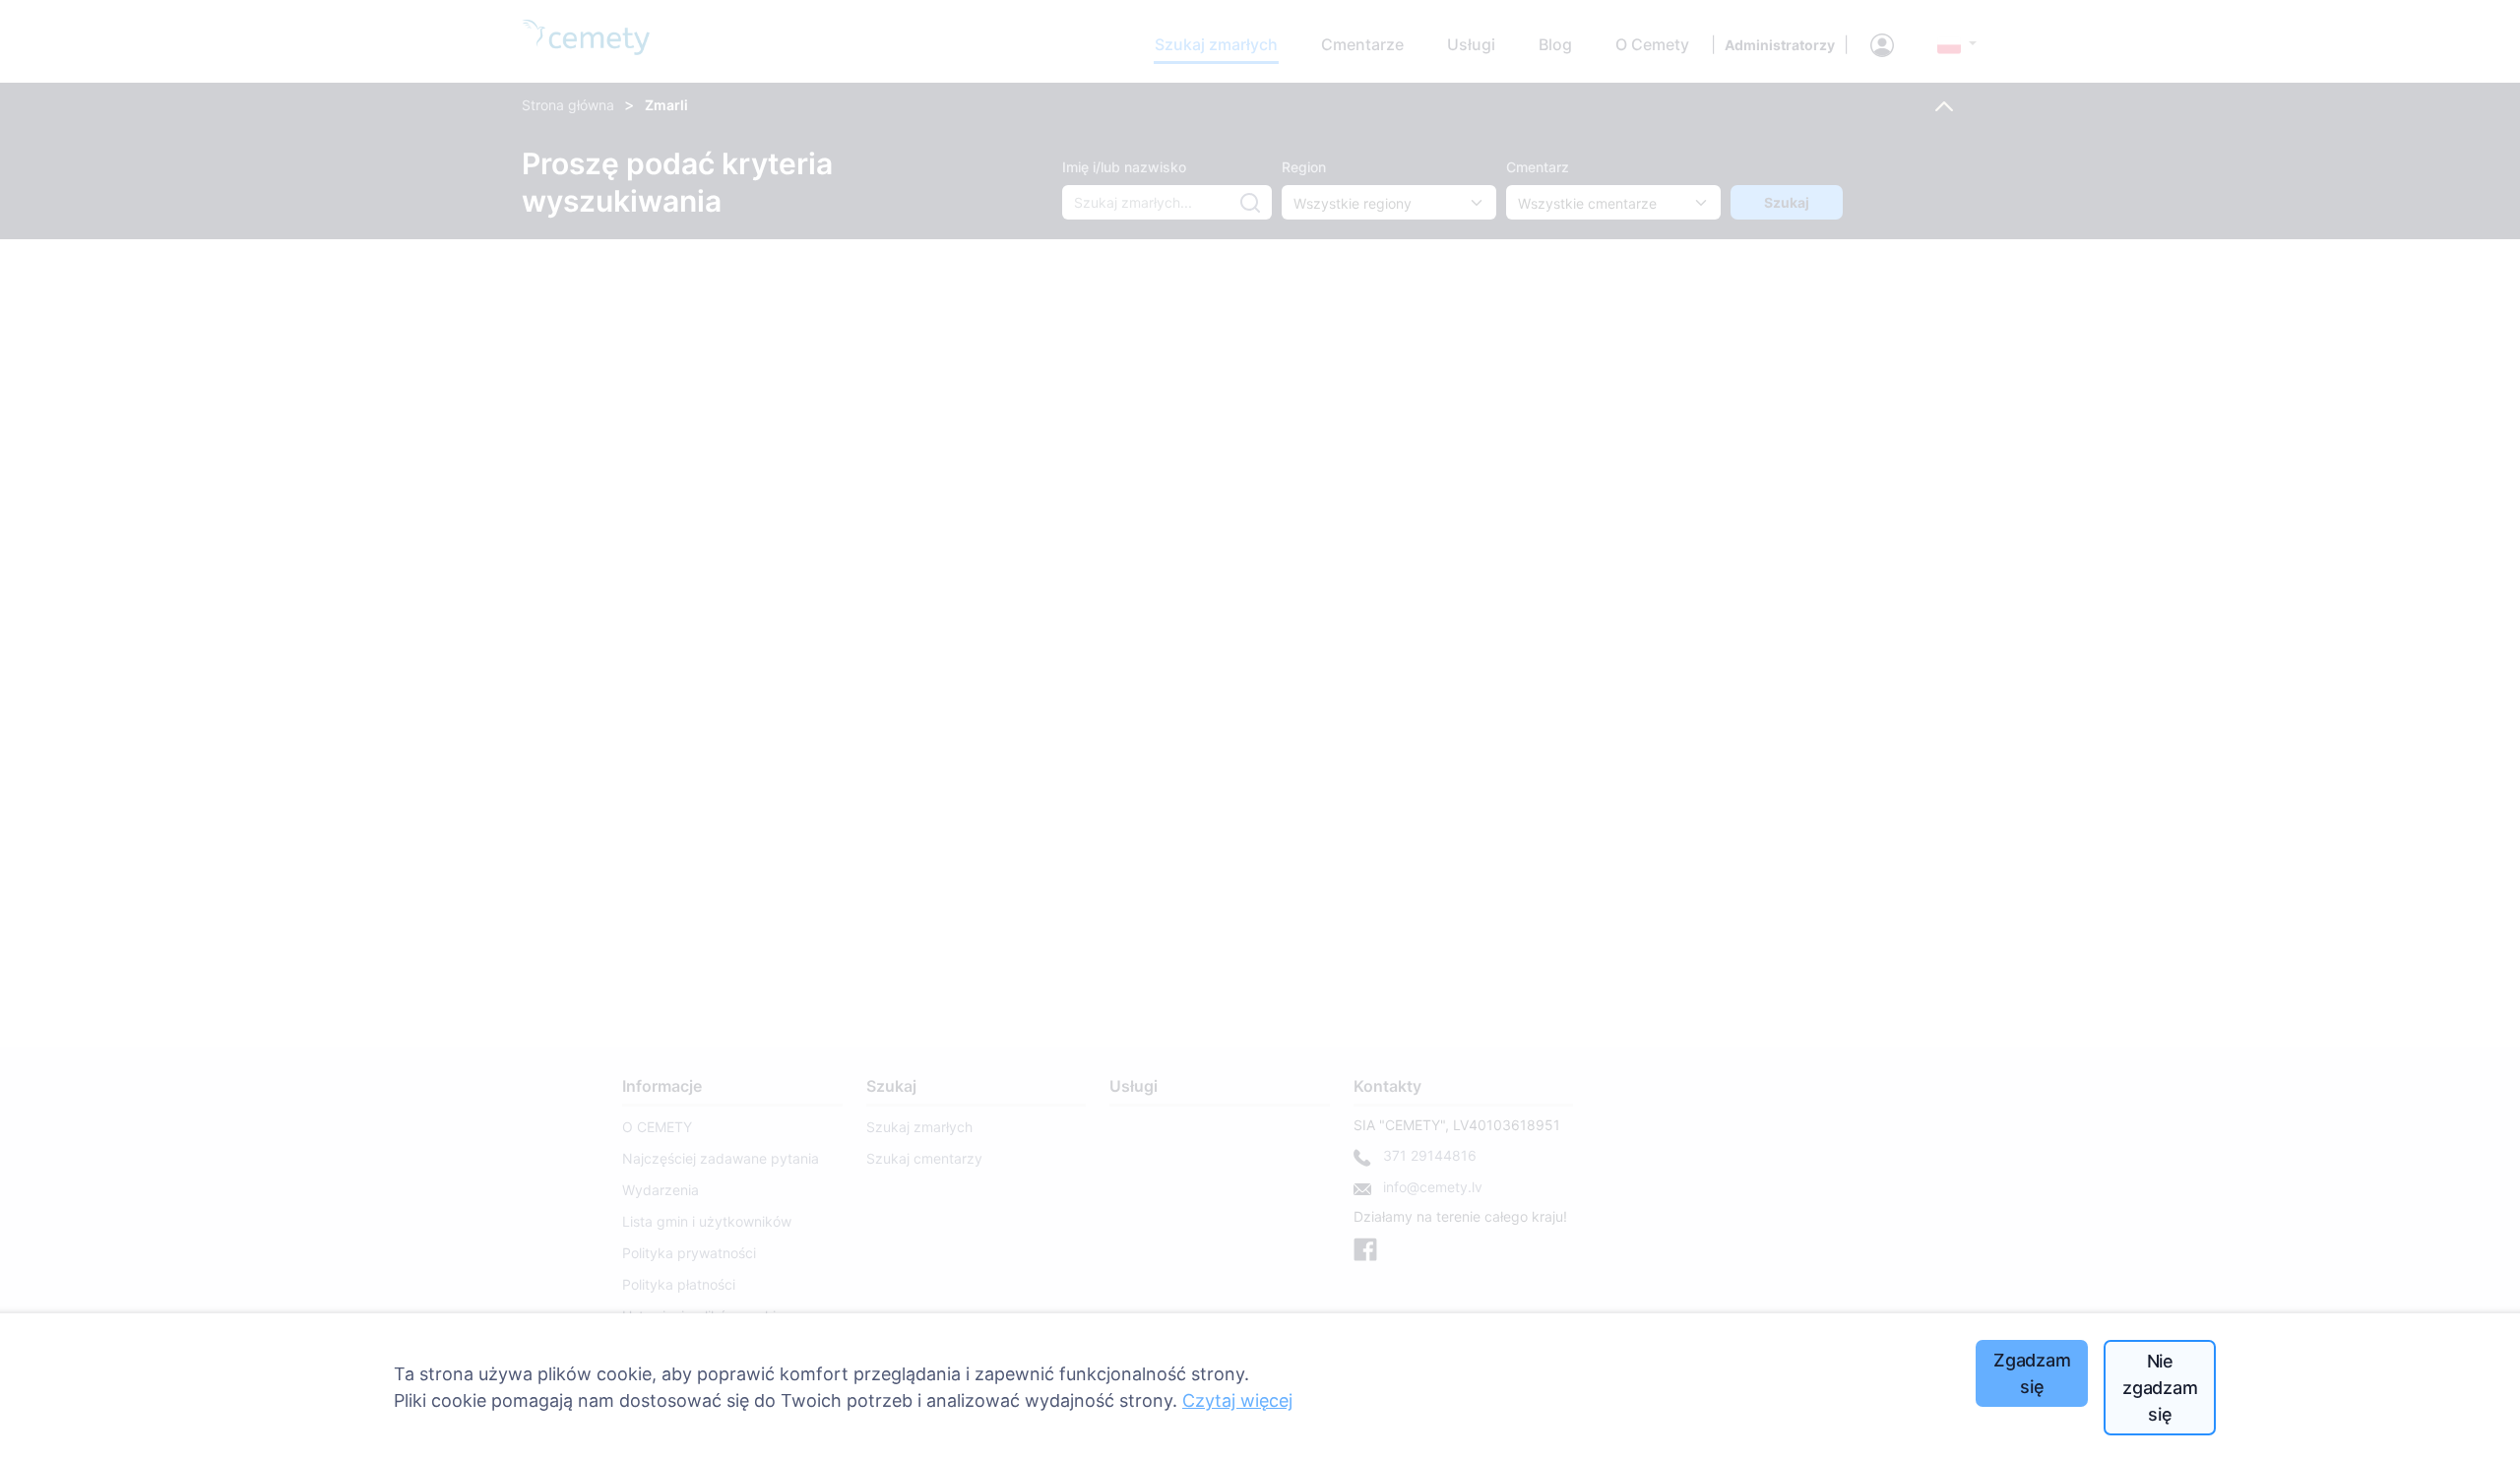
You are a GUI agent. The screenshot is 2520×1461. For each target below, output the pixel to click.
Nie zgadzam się (2160, 1388)
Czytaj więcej (1237, 1400)
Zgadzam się (2032, 1373)
